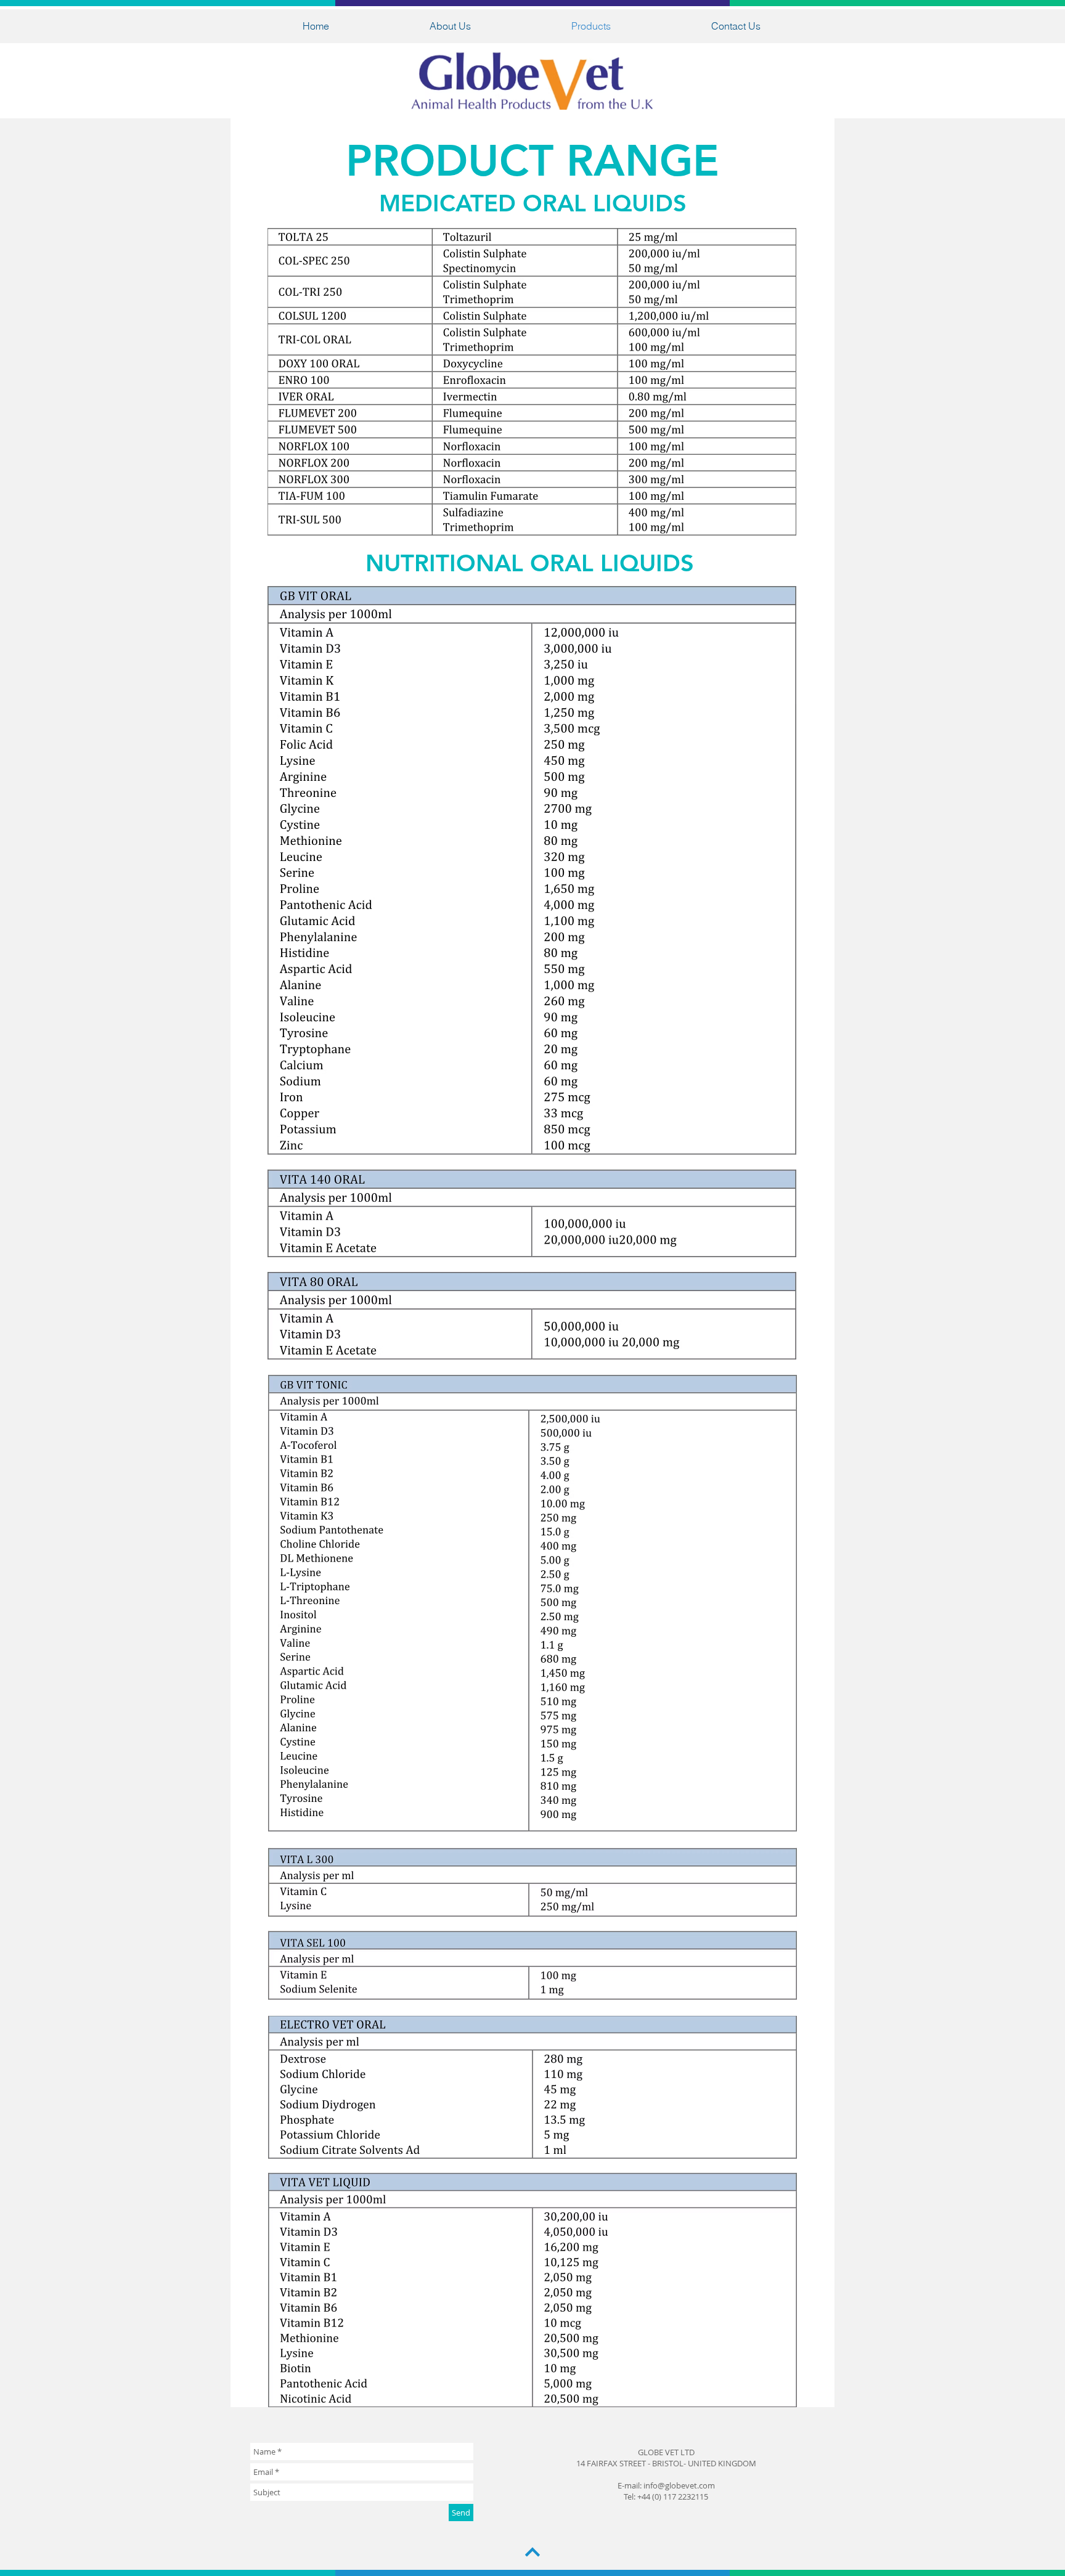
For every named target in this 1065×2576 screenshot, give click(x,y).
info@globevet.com (679, 2485)
